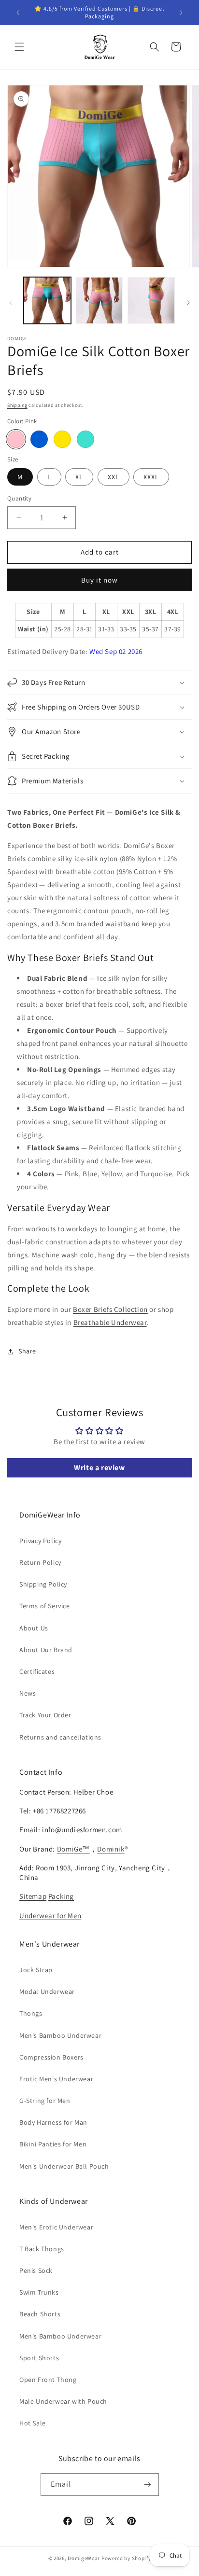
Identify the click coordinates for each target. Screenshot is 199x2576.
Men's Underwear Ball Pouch (64, 2166)
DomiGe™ (73, 1849)
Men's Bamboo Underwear (60, 2035)
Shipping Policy (43, 1584)
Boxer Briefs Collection (110, 1309)
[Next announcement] (181, 13)
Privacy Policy (40, 1541)
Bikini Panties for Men (53, 2144)
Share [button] (27, 1351)
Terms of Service (45, 1606)
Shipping (17, 405)
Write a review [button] (99, 1468)
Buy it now (99, 580)
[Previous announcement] (18, 13)
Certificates (37, 1671)
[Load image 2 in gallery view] (99, 301)
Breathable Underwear (110, 1322)
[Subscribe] (148, 2485)
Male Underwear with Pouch (63, 2401)
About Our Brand (46, 1650)
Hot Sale (33, 2423)
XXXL (151, 477)
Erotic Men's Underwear (56, 2079)
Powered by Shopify (126, 2558)
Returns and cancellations (60, 1737)
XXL (114, 477)
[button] (19, 47)
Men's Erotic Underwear (56, 2227)
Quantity (19, 498)
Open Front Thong (48, 2380)
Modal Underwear (47, 1991)
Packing (61, 1896)
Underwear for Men (50, 1915)
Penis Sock (36, 2270)
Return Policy (40, 1562)
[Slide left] (11, 303)
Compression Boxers (51, 2057)
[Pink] (16, 439)
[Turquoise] (85, 439)
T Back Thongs (42, 2249)
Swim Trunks (39, 2292)
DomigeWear (84, 2558)
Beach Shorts (40, 2314)
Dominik (111, 1849)
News (28, 1693)
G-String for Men (45, 2101)
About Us (34, 1628)
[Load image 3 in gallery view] (151, 301)
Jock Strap (36, 1970)
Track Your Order (45, 1715)
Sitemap (33, 1896)
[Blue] (39, 439)
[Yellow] (62, 439)
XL (79, 477)
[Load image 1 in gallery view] (47, 301)
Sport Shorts (39, 2358)
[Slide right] (188, 303)
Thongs (31, 2013)
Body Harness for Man (53, 2122)
